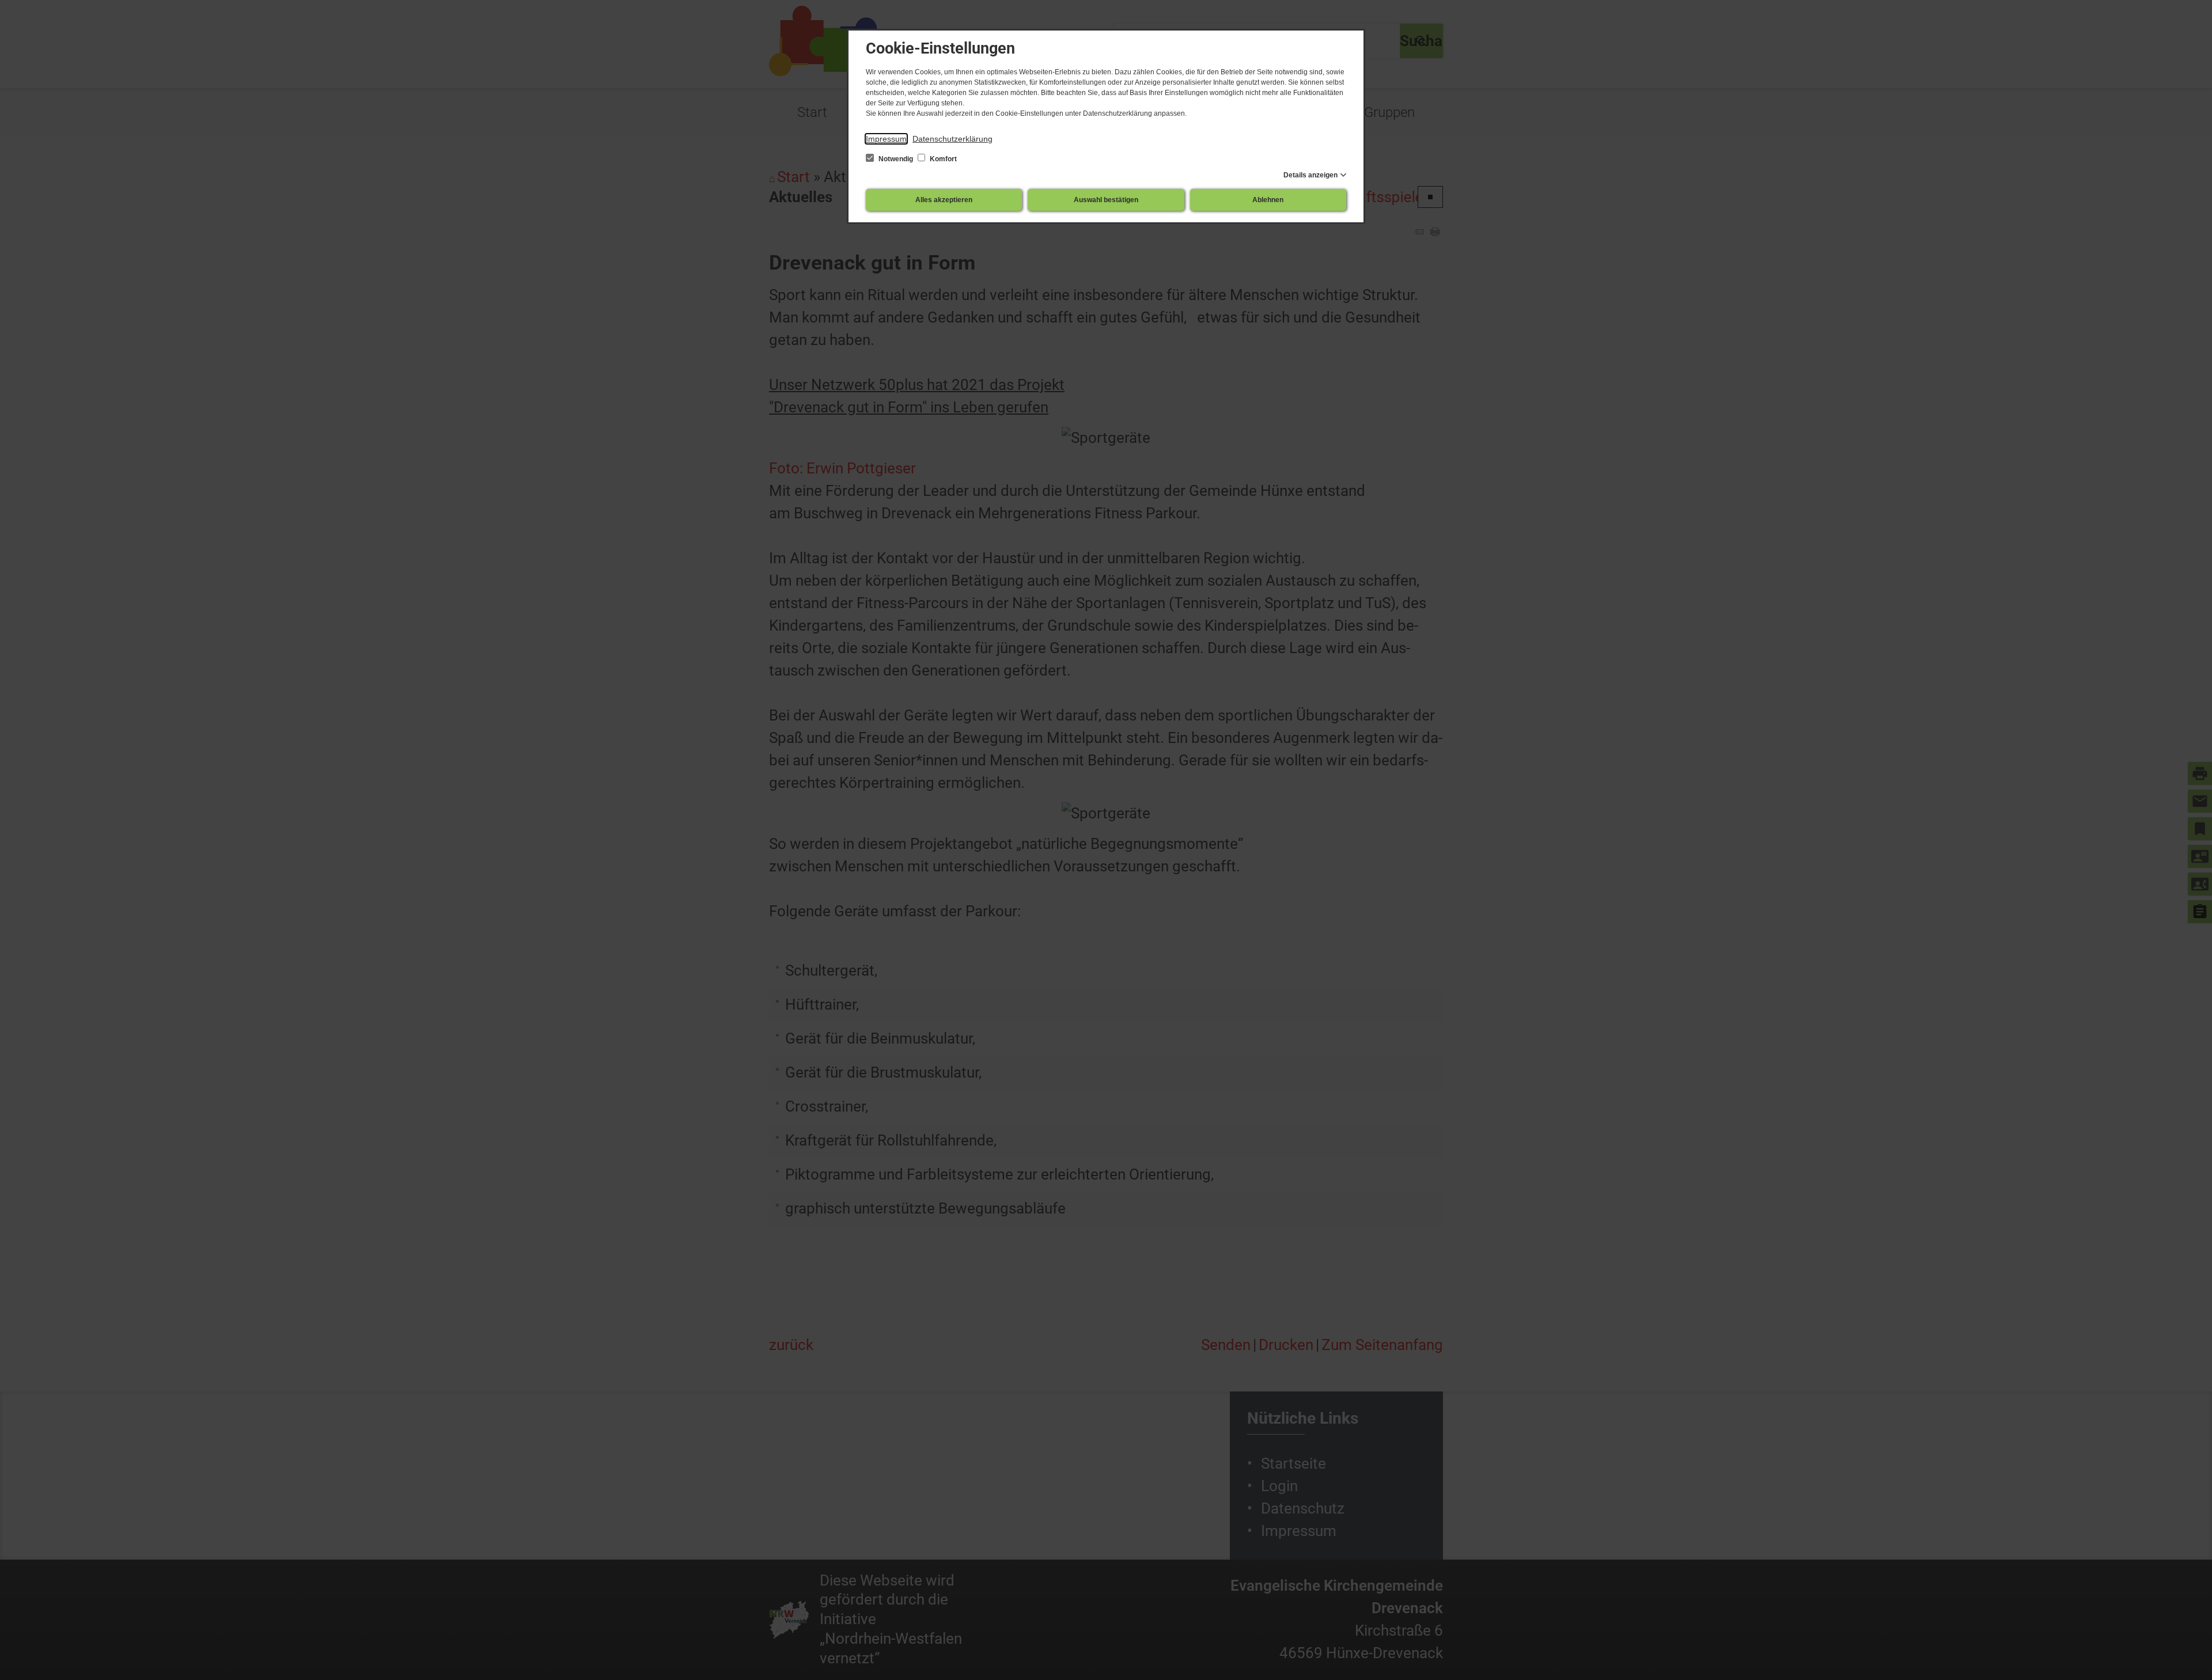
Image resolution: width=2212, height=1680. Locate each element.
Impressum (886, 139)
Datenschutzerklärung (952, 139)
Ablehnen (1268, 200)
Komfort (942, 159)
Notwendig (896, 159)
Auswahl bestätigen (1106, 200)
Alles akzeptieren (944, 200)
